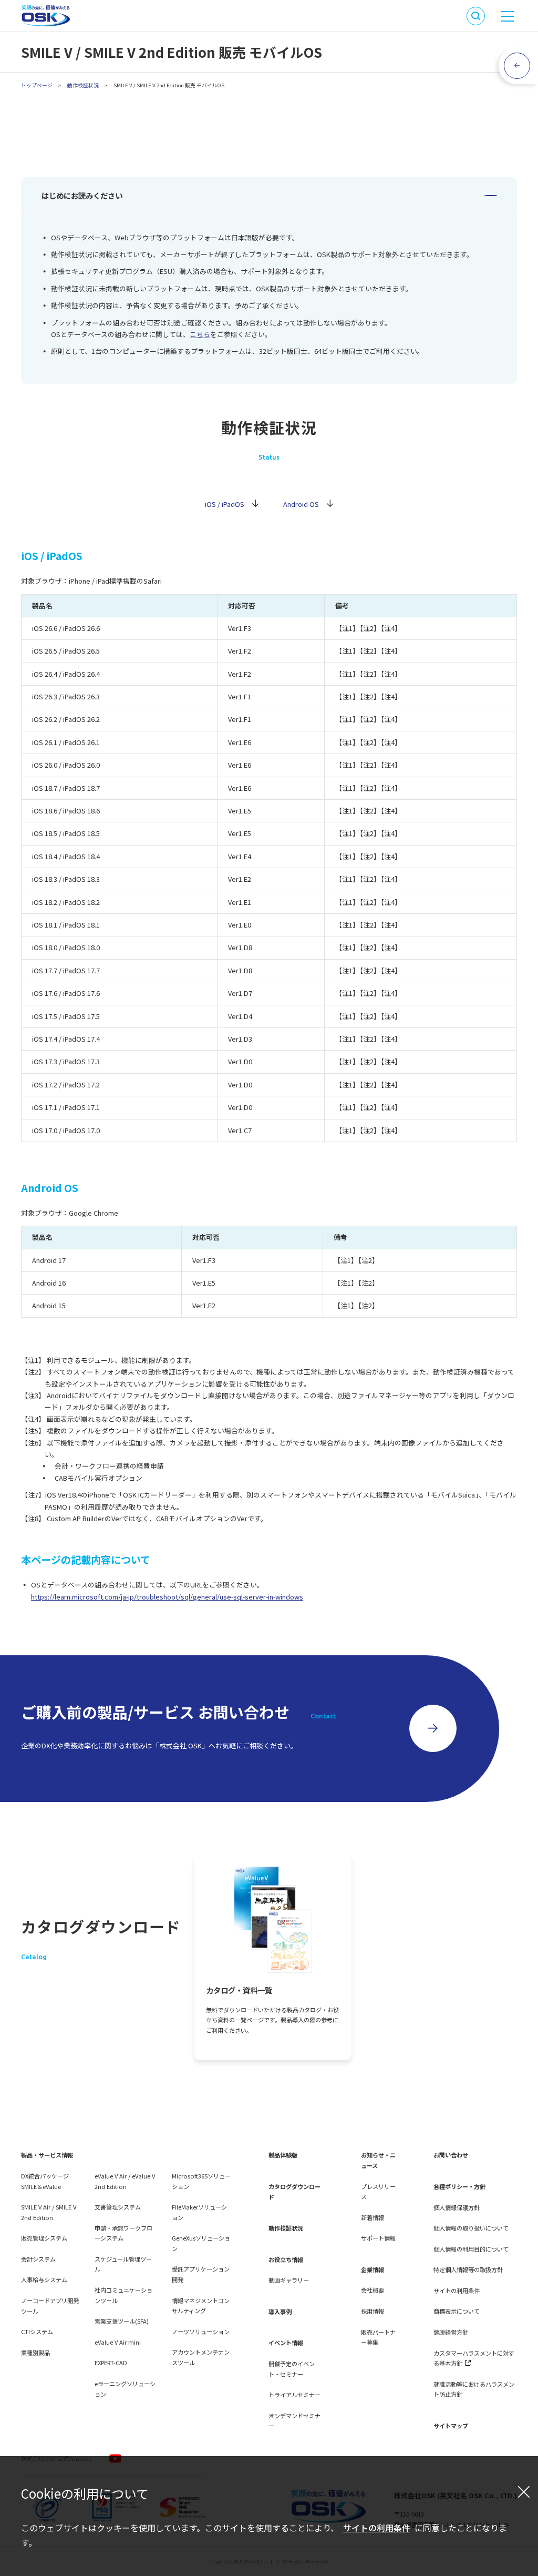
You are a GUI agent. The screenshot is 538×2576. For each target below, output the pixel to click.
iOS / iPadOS (225, 504)
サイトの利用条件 (377, 2528)
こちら (200, 334)
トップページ (37, 85)
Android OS (301, 504)
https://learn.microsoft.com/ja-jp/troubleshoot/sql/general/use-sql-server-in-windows (167, 1597)
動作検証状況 (83, 85)
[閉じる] (524, 2491)
